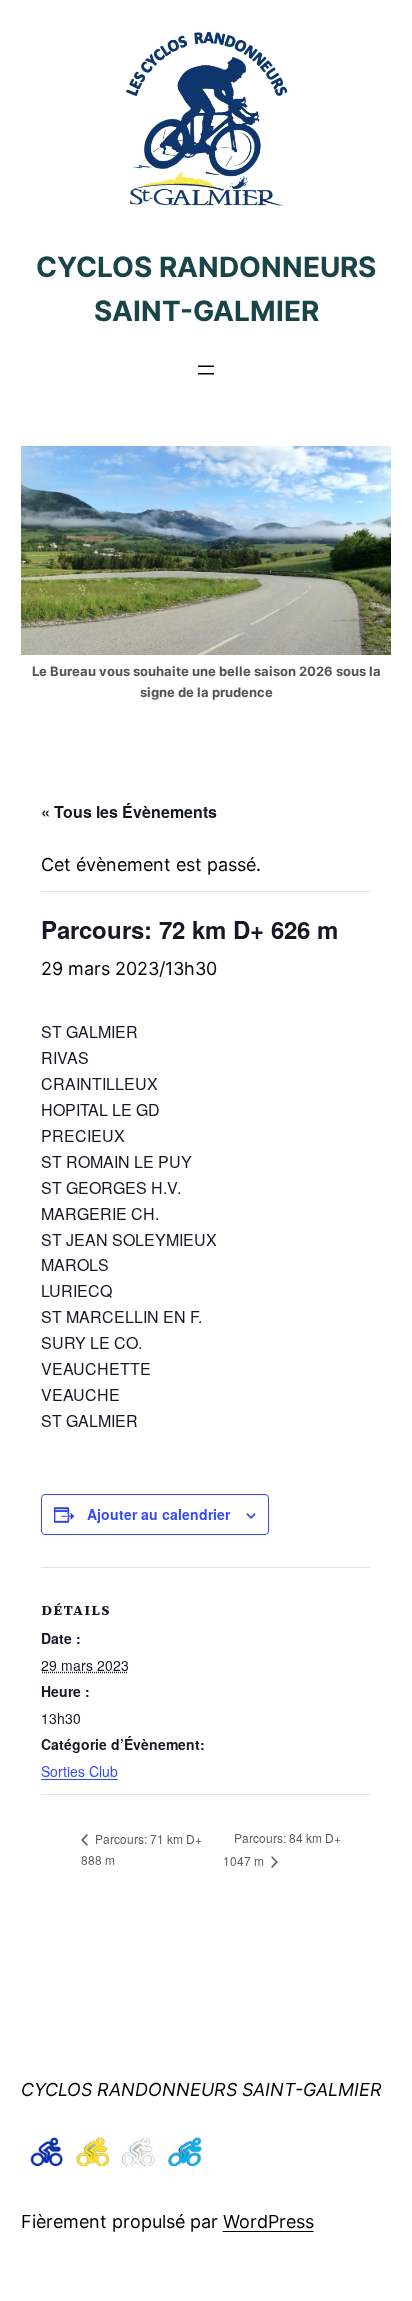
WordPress (268, 2221)
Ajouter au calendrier (158, 1514)
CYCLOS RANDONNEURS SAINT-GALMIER (201, 2089)
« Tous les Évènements (129, 811)
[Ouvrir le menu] (206, 370)
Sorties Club (79, 1771)
